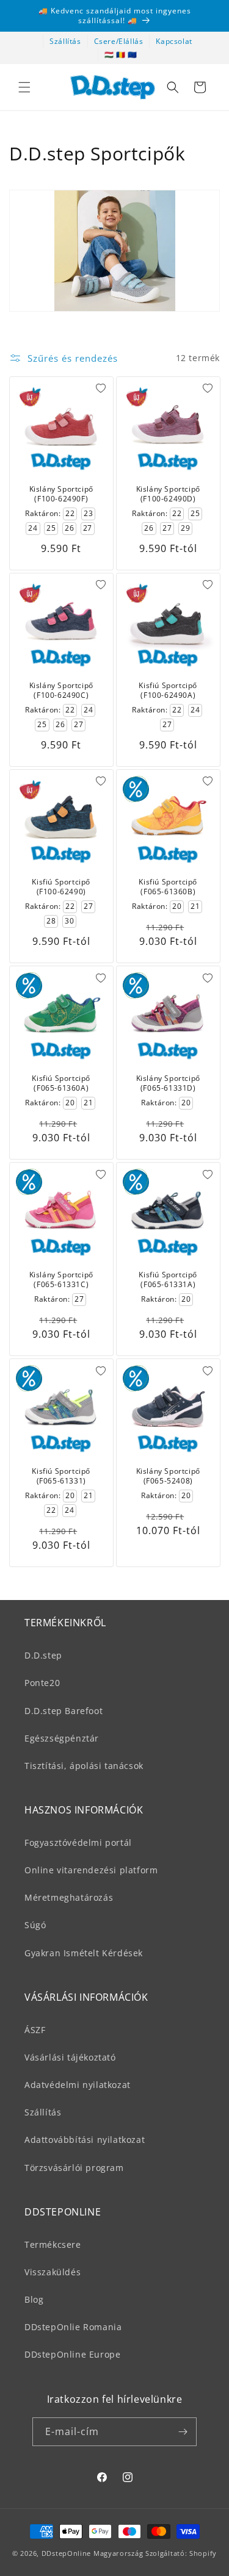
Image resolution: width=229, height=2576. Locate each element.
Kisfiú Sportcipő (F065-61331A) (168, 1279)
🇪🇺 (133, 55)
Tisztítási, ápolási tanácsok (84, 1766)
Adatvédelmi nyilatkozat (78, 2085)
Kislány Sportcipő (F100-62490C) (61, 690)
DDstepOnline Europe (72, 2354)
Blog (34, 2299)
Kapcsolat (174, 41)
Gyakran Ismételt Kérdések (84, 1953)
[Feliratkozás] (183, 2432)
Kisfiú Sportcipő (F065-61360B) (168, 887)
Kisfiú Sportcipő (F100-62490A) (168, 690)
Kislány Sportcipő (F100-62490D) (168, 494)
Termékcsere (53, 2244)
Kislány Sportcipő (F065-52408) (168, 1476)
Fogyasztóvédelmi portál (78, 1842)
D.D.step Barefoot (64, 1711)
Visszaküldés (53, 2272)
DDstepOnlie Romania (73, 2327)
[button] (24, 87)
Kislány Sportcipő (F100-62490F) (61, 494)
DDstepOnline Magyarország (93, 2553)
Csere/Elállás (119, 41)
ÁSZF (35, 2030)
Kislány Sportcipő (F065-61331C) (61, 1279)
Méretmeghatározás (69, 1897)
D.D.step (43, 1655)
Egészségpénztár (62, 1738)
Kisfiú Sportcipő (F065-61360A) (61, 1083)
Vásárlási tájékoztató (70, 2057)
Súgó (35, 1925)
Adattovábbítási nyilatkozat (85, 2140)
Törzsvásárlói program (74, 2168)
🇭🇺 (109, 55)
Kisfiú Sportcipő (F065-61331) (61, 1476)
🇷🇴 (121, 55)
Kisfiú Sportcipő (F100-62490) (61, 887)
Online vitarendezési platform (91, 1870)
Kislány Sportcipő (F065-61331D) (168, 1083)
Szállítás (65, 41)
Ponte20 (42, 1683)
